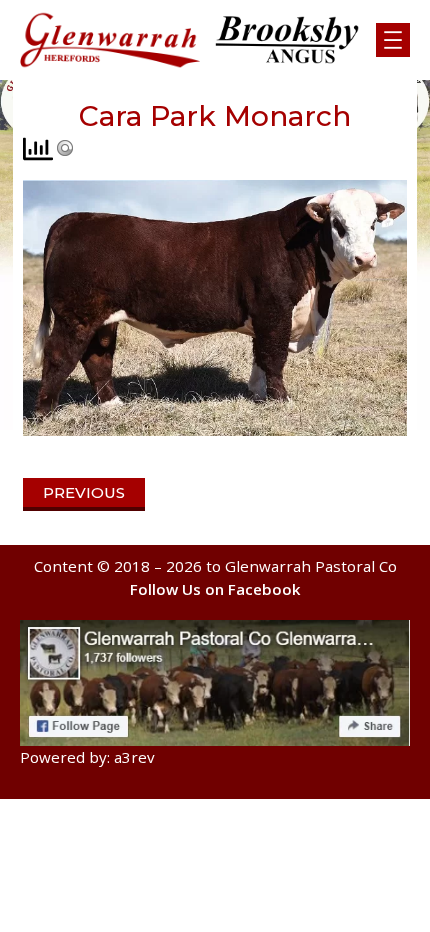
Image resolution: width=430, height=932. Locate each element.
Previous (84, 492)
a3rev (134, 757)
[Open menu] (393, 40)
